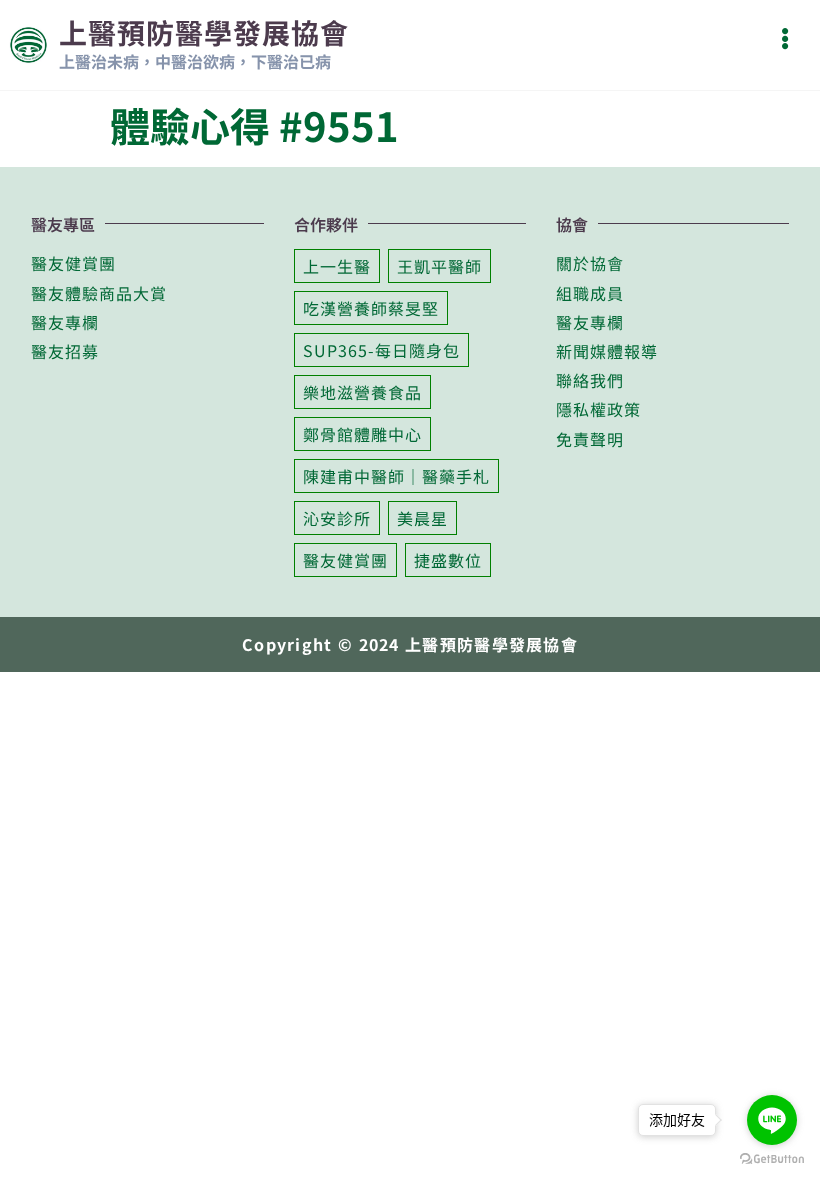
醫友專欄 (65, 322)
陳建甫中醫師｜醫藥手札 (396, 476)
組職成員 (590, 293)
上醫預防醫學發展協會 (204, 32)
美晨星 (422, 518)
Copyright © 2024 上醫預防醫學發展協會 (410, 644)
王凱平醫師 (439, 266)
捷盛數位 (448, 560)
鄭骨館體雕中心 (362, 434)
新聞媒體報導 (607, 351)
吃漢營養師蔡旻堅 (371, 308)
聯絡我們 (590, 380)
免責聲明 (590, 439)
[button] (784, 39)
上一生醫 (337, 266)
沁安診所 (337, 518)
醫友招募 (65, 351)
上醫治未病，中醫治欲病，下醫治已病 (195, 61)
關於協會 (590, 263)
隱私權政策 (598, 409)
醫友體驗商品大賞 (99, 293)
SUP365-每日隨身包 (381, 350)
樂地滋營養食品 (362, 392)
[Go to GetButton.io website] (772, 1159)
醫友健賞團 (73, 263)
